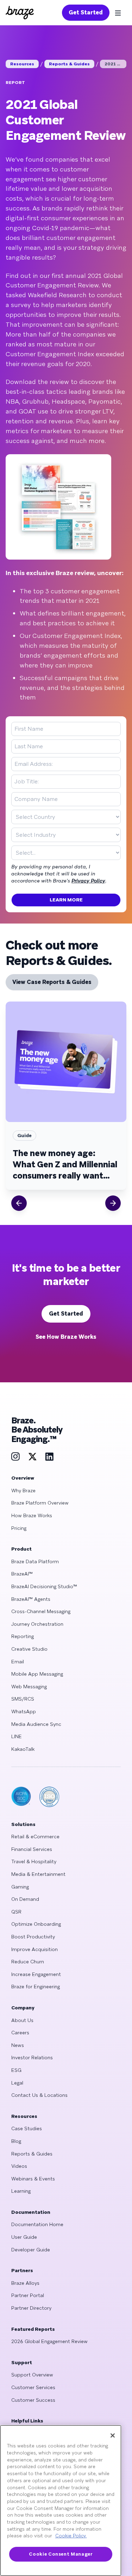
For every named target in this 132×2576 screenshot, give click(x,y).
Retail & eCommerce (35, 1837)
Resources (22, 64)
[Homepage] (20, 13)
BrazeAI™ (22, 1574)
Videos (19, 2166)
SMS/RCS (23, 1699)
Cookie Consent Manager (61, 2554)
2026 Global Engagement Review (49, 2341)
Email (18, 1662)
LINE (17, 1736)
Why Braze (23, 1491)
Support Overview (32, 2375)
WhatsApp (24, 1711)
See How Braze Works (66, 1337)
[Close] (113, 2435)
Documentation (31, 2212)
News (18, 2045)
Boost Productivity (33, 1937)
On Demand (25, 1899)
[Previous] (19, 1203)
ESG (16, 2070)
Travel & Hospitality (34, 1861)
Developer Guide (31, 2250)
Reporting (23, 1636)
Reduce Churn (28, 1962)
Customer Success (33, 2400)
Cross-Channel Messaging (41, 1611)
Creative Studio (29, 1649)
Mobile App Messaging (37, 1674)
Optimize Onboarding (36, 1924)
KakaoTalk (23, 1749)
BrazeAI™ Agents (31, 1599)
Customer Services (33, 2387)
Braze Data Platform (35, 1561)
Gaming (20, 1887)
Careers (20, 2033)
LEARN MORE (66, 900)
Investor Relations (32, 2057)
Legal (17, 2083)
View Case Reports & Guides (52, 982)
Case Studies (27, 2128)
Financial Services (32, 1849)
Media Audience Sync (36, 1724)
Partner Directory (31, 2308)
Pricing (19, 1528)
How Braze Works (32, 1515)
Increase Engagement (36, 1974)
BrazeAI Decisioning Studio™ (44, 1586)
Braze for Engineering (36, 1987)
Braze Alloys (25, 2283)
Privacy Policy (88, 881)
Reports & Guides (69, 64)
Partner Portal (28, 2295)
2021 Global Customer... (115, 64)
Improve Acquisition (34, 1949)
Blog (16, 2141)
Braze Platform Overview (40, 1503)
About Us (22, 2020)
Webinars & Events (33, 2179)
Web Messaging (29, 1687)
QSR (16, 1912)
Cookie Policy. (71, 2536)
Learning (21, 2191)
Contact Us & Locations (39, 2095)
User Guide (24, 2237)
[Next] (113, 1203)
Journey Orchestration (37, 1624)
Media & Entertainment (38, 1874)
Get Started (86, 12)
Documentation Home (37, 2224)
